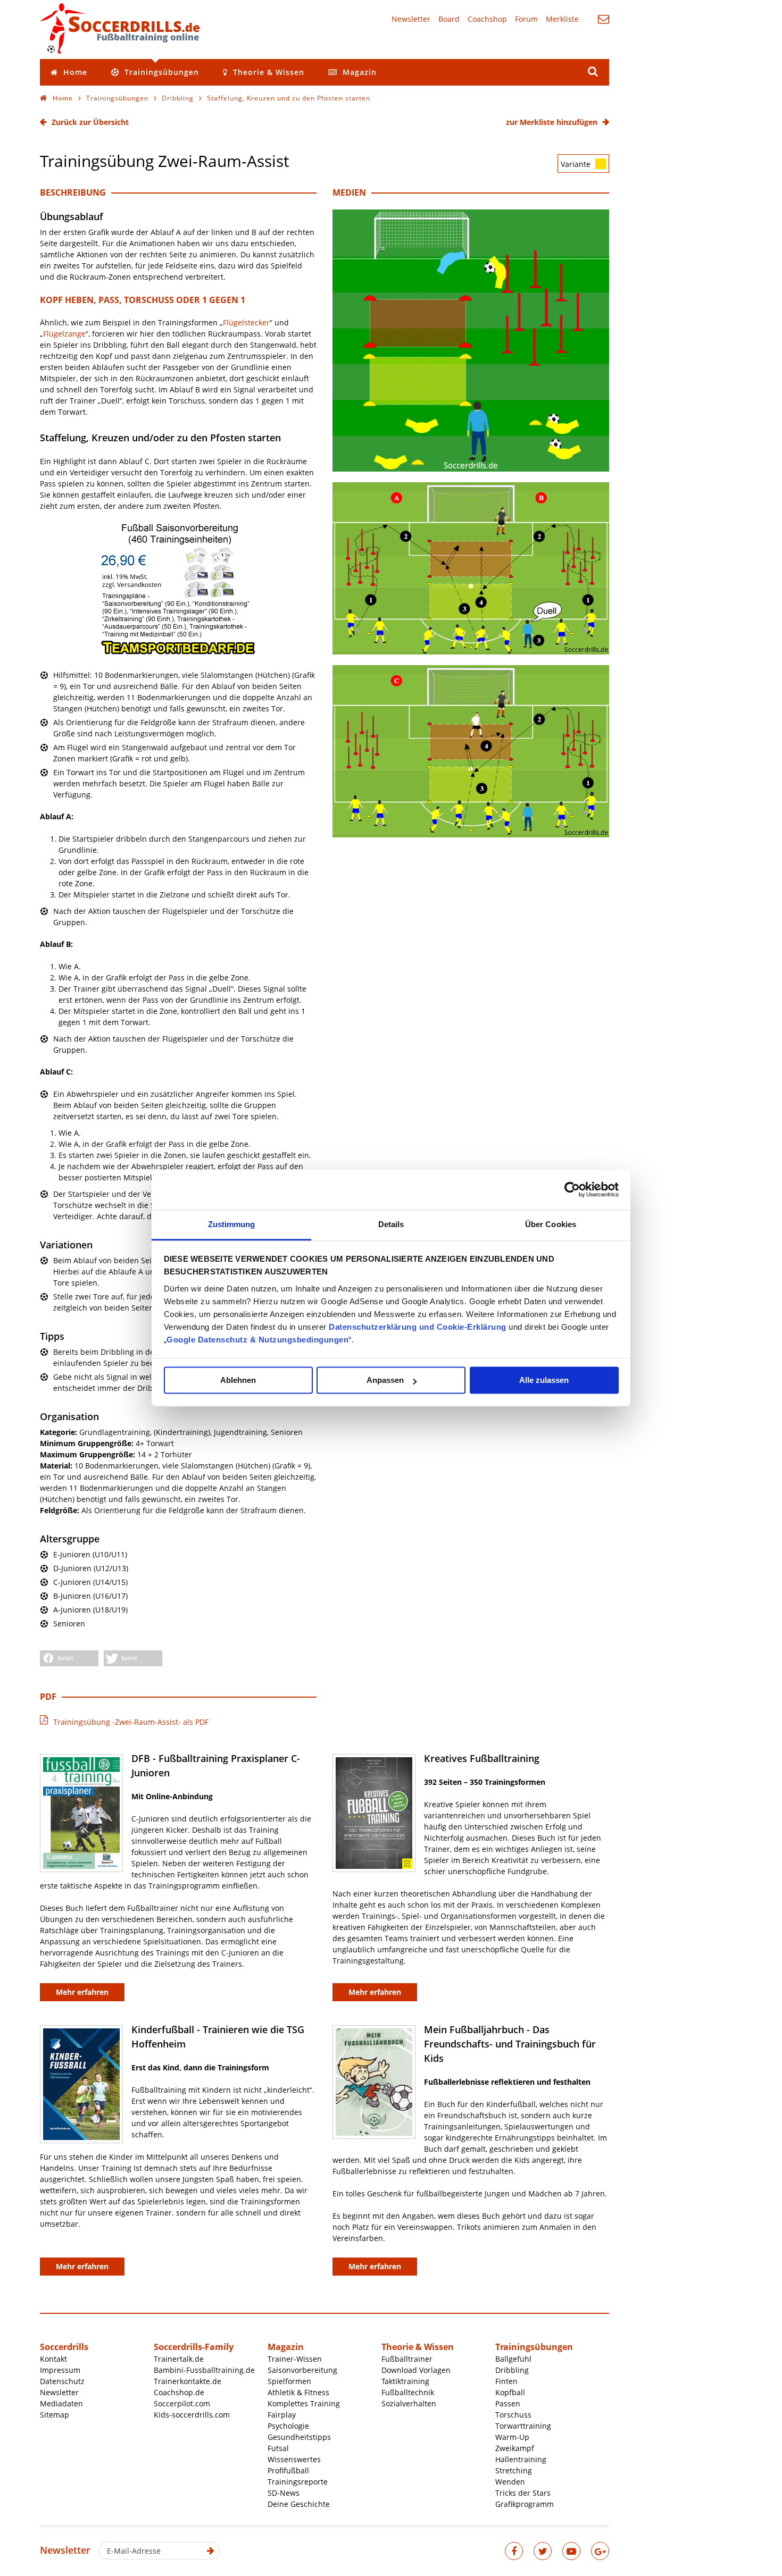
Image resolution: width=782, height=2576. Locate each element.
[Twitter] (543, 2551)
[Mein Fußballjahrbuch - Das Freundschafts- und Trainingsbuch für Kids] (374, 2082)
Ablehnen (238, 1380)
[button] (69, 1658)
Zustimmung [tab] (232, 1224)
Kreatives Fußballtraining (482, 1758)
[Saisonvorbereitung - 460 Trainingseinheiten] (178, 653)
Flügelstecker (246, 322)
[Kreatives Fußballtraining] (374, 1813)
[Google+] (600, 2551)
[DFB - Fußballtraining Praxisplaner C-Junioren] (81, 1813)
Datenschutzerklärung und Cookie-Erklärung (418, 1327)
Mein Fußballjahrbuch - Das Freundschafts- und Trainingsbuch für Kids (510, 2044)
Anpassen (385, 1380)
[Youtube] (571, 2551)
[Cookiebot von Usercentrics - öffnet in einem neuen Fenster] (572, 1189)
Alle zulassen (544, 1380)
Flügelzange (64, 334)
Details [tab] (391, 1224)
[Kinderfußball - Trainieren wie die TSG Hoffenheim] (81, 2084)
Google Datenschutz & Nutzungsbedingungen (257, 1340)
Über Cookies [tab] (551, 1224)
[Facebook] (514, 2551)
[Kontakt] (604, 19)
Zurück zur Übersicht (90, 122)
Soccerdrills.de (120, 28)
